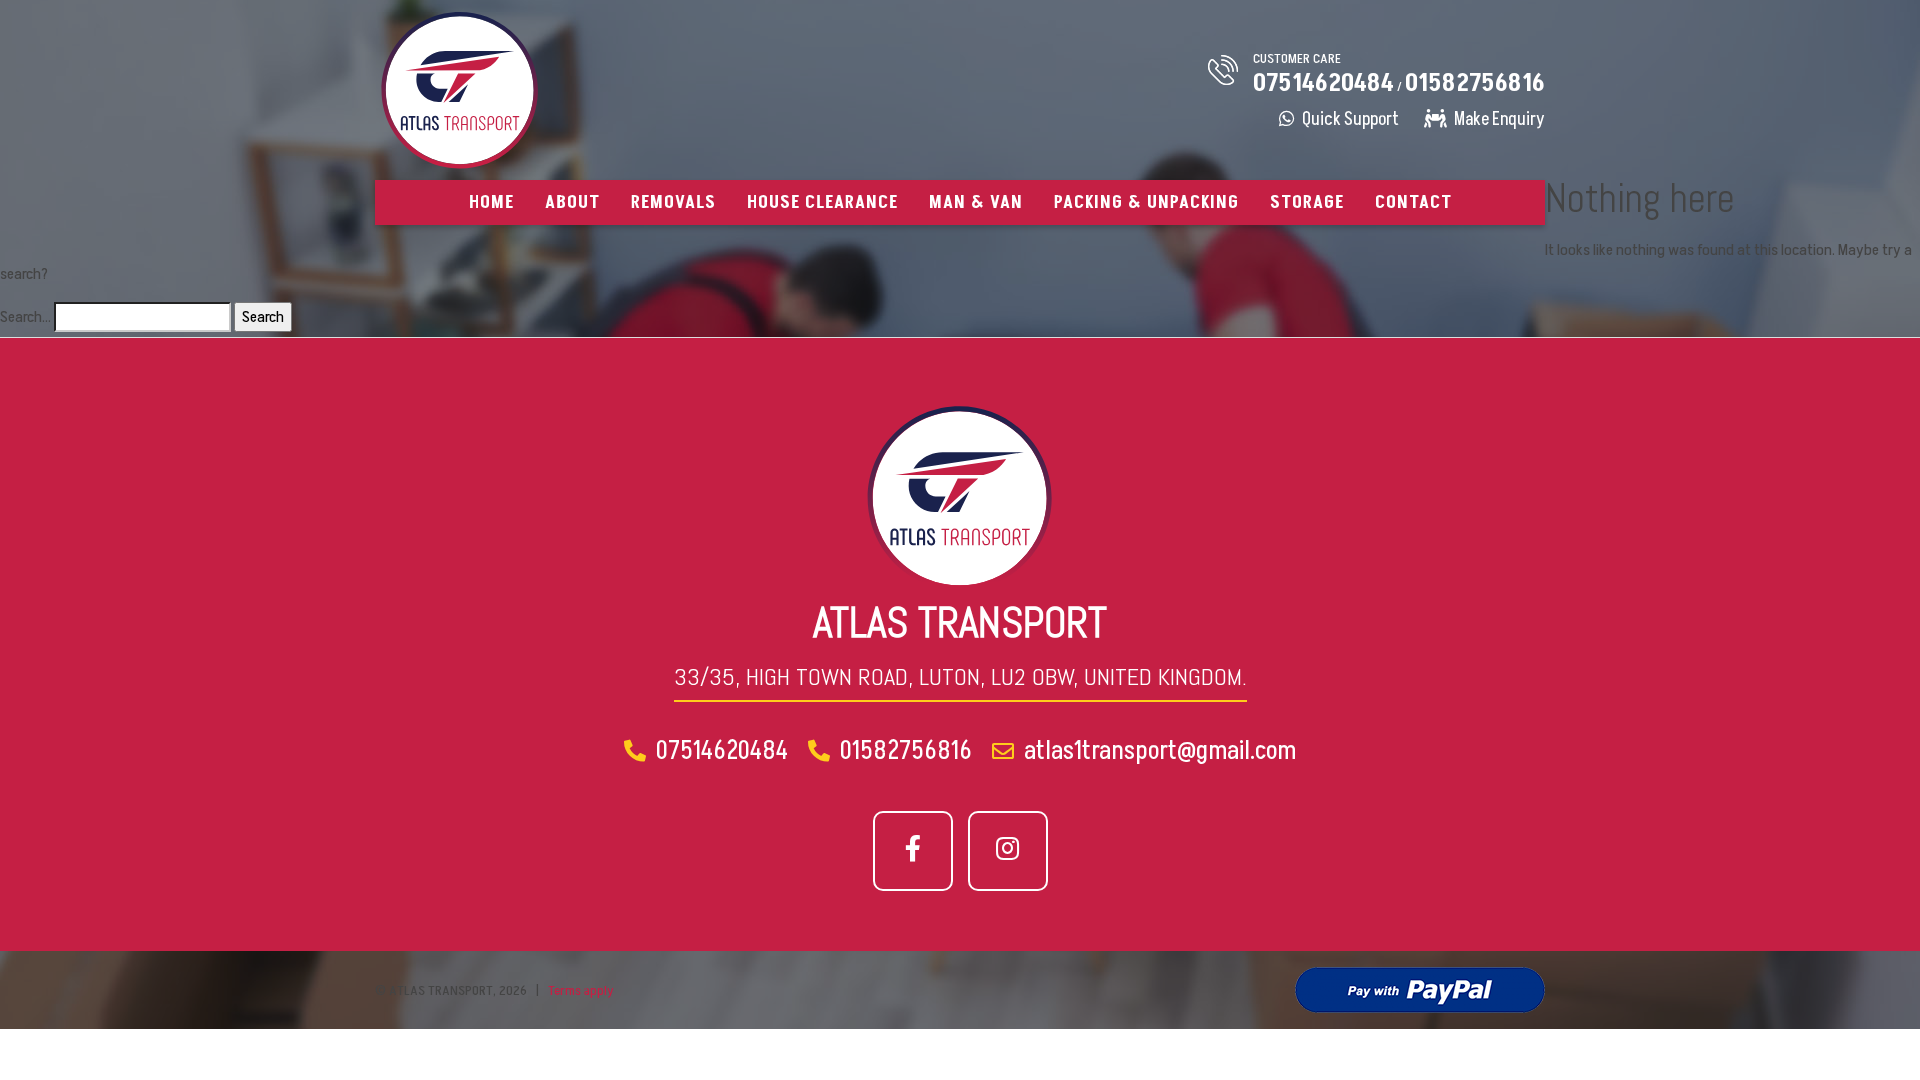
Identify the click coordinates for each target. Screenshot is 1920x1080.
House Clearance (822, 202)
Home (491, 202)
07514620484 (1323, 83)
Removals (673, 202)
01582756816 (1475, 83)
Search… (25, 317)
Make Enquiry (1498, 119)
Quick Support (1349, 119)
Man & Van (976, 202)
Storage (1307, 202)
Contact (1413, 202)
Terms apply (581, 990)
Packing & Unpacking (1146, 202)
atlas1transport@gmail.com (1157, 751)
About (572, 202)
